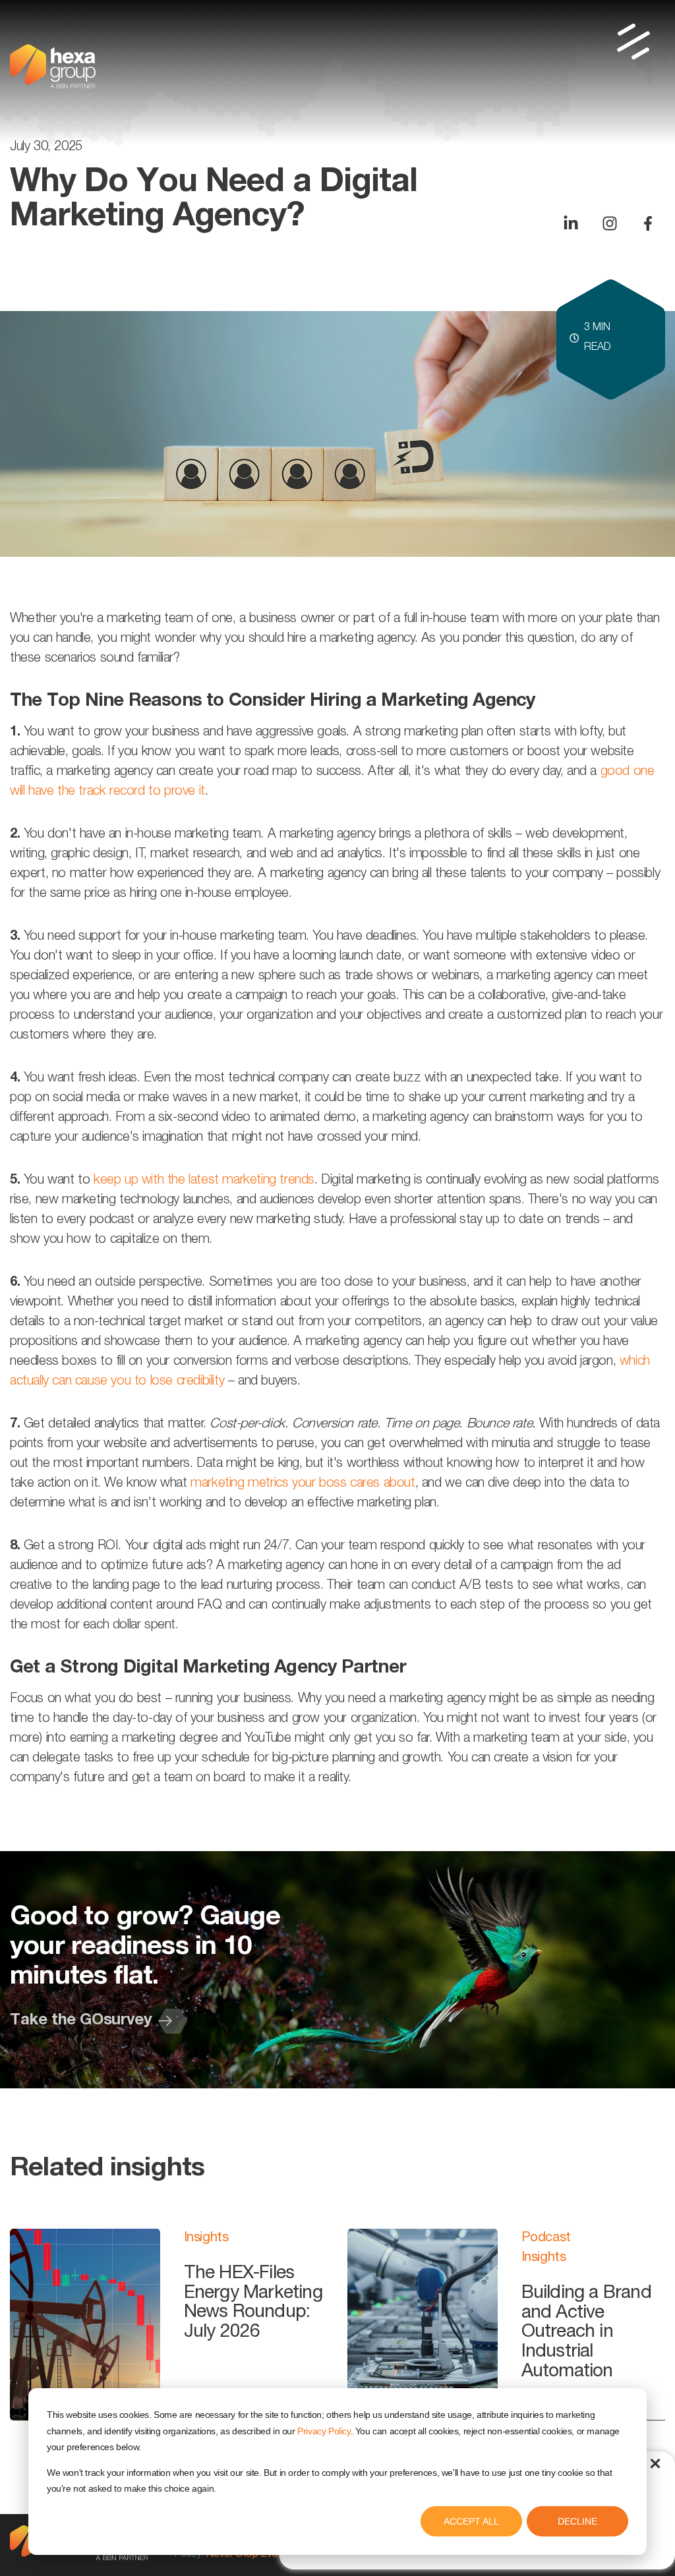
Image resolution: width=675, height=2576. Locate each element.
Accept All (471, 2521)
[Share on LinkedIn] (571, 223)
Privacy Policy (324, 2431)
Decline (577, 2521)
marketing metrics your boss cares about (303, 1484)
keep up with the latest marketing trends (204, 1181)
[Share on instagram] (610, 223)
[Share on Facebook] (648, 223)
